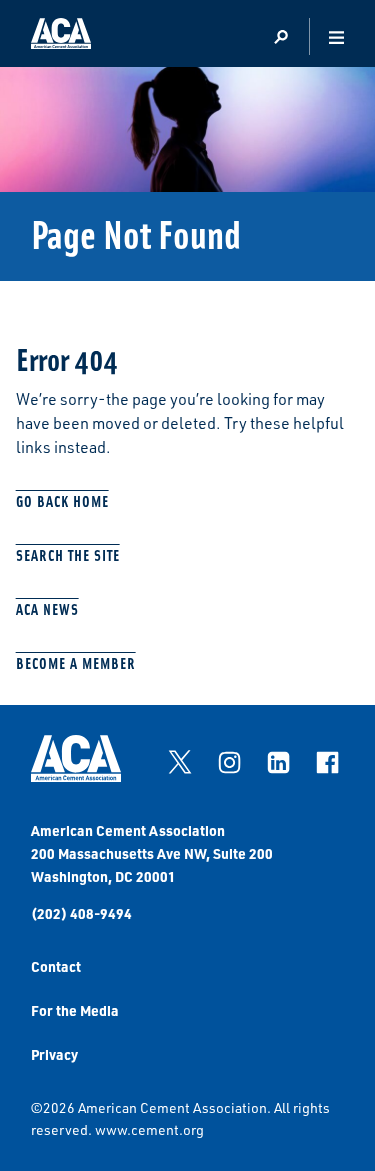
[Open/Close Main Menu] (336, 37)
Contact (56, 966)
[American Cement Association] (76, 776)
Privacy (54, 1054)
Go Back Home (62, 500)
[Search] (281, 37)
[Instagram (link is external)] (229, 762)
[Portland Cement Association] (61, 37)
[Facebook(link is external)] (327, 762)
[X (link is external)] (180, 762)
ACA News (47, 608)
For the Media (75, 1010)
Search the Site (68, 554)
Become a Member (76, 662)
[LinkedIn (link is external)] (278, 762)
